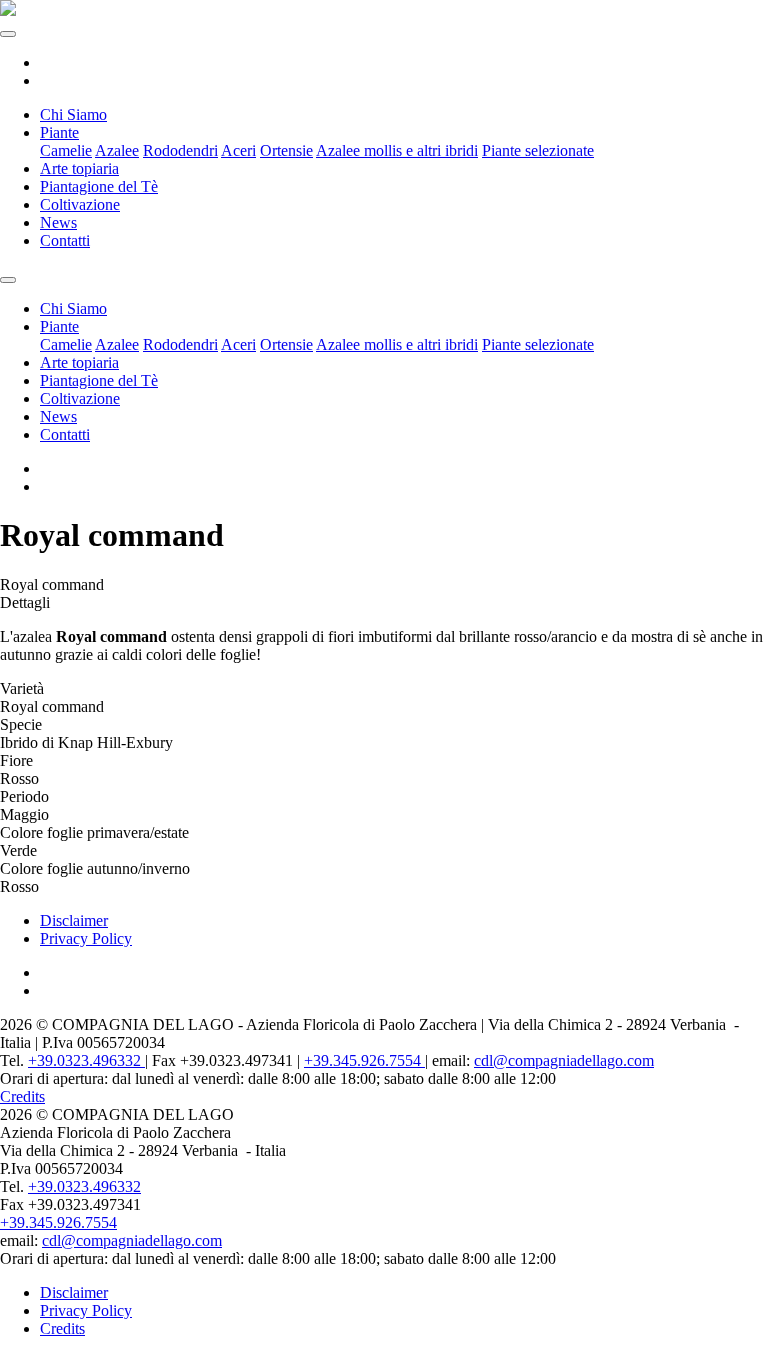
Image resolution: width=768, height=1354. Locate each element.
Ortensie (286, 150)
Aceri (238, 150)
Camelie (66, 150)
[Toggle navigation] (8, 34)
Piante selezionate (538, 150)
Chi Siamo (73, 114)
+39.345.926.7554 (364, 1060)
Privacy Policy (86, 938)
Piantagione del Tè (99, 186)
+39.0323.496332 (86, 1060)
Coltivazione (80, 204)
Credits (22, 1096)
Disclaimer (74, 920)
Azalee (117, 150)
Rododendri (180, 150)
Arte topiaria (79, 168)
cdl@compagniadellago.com (564, 1060)
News (58, 222)
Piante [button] (59, 132)
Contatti (65, 240)
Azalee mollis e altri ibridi (397, 150)
